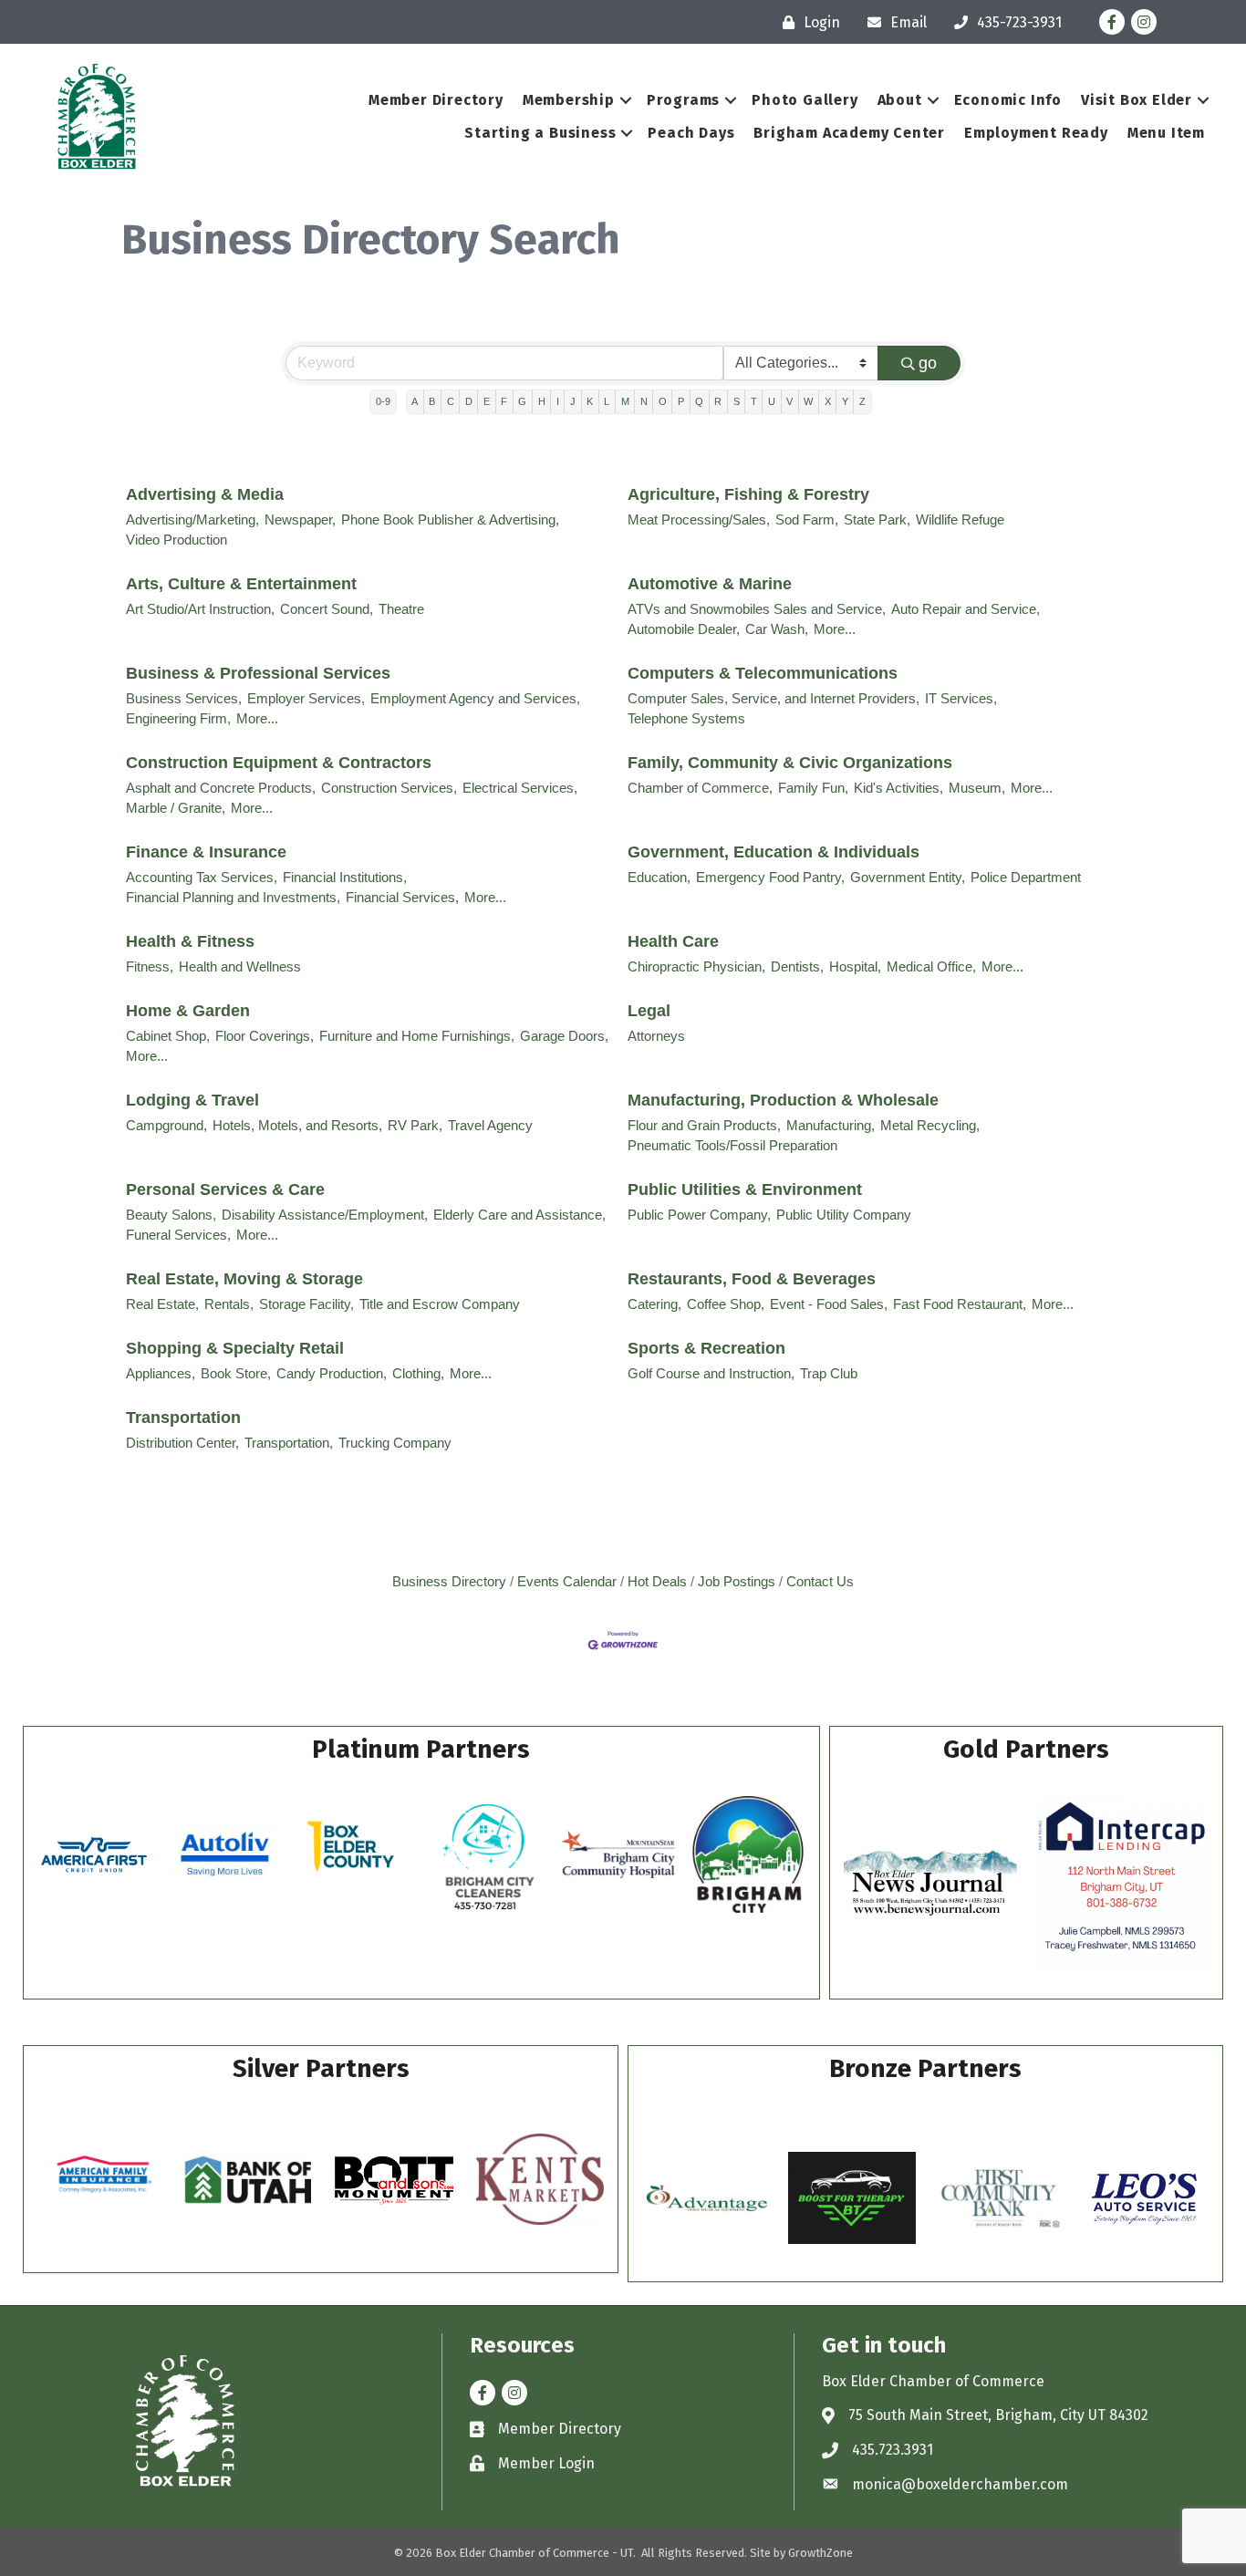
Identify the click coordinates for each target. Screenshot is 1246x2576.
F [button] (504, 401)
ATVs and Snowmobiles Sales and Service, (757, 609)
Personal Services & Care (225, 1189)
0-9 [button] (383, 401)
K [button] (590, 401)
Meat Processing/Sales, (699, 519)
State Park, (877, 519)
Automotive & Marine (710, 584)
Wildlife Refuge (960, 519)
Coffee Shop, (726, 1304)
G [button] (522, 401)
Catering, (654, 1304)
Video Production (177, 540)
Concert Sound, (327, 609)
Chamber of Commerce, (700, 788)
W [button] (808, 401)
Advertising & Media (205, 494)
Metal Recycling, (930, 1125)
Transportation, (289, 1443)
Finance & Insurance (206, 852)
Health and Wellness (240, 966)
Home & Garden (188, 1011)
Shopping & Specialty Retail (235, 1348)
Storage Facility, (306, 1304)
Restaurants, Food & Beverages (752, 1279)
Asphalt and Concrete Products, (221, 788)
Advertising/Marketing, (192, 519)
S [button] (737, 401)
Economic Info (1008, 100)
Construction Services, (389, 788)
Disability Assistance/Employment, (325, 1215)
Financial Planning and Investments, (233, 897)
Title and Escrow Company (440, 1304)
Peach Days (691, 133)
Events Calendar (567, 1581)
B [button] (432, 401)
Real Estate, (162, 1304)
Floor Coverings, (265, 1036)
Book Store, (236, 1373)
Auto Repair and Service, (966, 609)
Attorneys (656, 1036)
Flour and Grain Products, (704, 1125)
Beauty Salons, (171, 1215)
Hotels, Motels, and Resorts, (297, 1125)
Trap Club (829, 1373)
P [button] (681, 401)
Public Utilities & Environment (745, 1189)
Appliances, (161, 1373)
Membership (569, 100)
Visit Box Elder (1137, 100)
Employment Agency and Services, (475, 698)
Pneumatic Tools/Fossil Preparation (732, 1145)
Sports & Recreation (706, 1348)
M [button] (625, 401)
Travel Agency (490, 1125)
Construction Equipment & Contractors (279, 763)
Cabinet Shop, (168, 1036)
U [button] (772, 401)
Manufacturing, (831, 1125)
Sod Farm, (807, 519)
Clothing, (418, 1373)
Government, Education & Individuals (774, 852)
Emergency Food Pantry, (770, 877)
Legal (649, 1011)
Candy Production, (332, 1373)
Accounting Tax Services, (202, 877)
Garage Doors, (564, 1036)
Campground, (166, 1125)
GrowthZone (820, 2553)
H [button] (542, 401)
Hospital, (855, 966)
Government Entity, (908, 877)
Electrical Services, (520, 788)
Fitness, (150, 966)
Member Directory (436, 100)
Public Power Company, (699, 1215)
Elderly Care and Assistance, (519, 1215)
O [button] (663, 401)
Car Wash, (777, 629)
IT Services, (961, 698)
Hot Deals (657, 1581)
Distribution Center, (182, 1443)
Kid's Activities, (898, 788)
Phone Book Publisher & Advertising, (450, 519)
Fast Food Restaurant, (960, 1304)
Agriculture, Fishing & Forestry (748, 494)
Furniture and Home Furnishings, (417, 1036)
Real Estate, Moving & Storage (244, 1279)
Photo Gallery (805, 100)
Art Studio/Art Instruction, (200, 609)
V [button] (789, 401)
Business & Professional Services (258, 673)
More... (835, 629)
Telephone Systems (686, 718)
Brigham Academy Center (849, 133)
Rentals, (229, 1304)
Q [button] (699, 401)
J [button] (573, 401)
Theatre (401, 609)
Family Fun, (813, 788)
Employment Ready (1036, 133)
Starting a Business (540, 133)
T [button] (754, 401)
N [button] (644, 401)
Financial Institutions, (345, 877)
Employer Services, (306, 698)
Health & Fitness (190, 941)
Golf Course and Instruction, (711, 1373)
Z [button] (862, 401)
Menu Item (1166, 133)
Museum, (977, 788)
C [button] (451, 401)
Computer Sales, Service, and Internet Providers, (774, 698)
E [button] (487, 401)
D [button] (469, 401)
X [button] (828, 401)
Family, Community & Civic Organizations (790, 763)
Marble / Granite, (176, 808)
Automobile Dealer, (684, 629)
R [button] (718, 401)
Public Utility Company (844, 1215)
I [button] (558, 401)
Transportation (183, 1418)
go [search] (928, 363)
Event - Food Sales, (829, 1304)
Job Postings (737, 1581)
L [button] (607, 401)
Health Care (673, 941)
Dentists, (797, 966)
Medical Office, (931, 966)
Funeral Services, (178, 1235)
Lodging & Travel (192, 1100)
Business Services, (184, 698)
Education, (659, 877)
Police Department (1026, 877)
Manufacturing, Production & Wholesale (783, 1100)
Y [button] (845, 401)
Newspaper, (300, 519)
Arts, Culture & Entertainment (241, 584)
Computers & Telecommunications (763, 673)
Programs (683, 100)
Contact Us (820, 1581)
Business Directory (449, 1581)
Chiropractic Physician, (696, 966)
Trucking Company (395, 1443)
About (900, 100)
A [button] (415, 401)
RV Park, (415, 1125)
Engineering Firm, (178, 718)
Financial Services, (402, 897)
